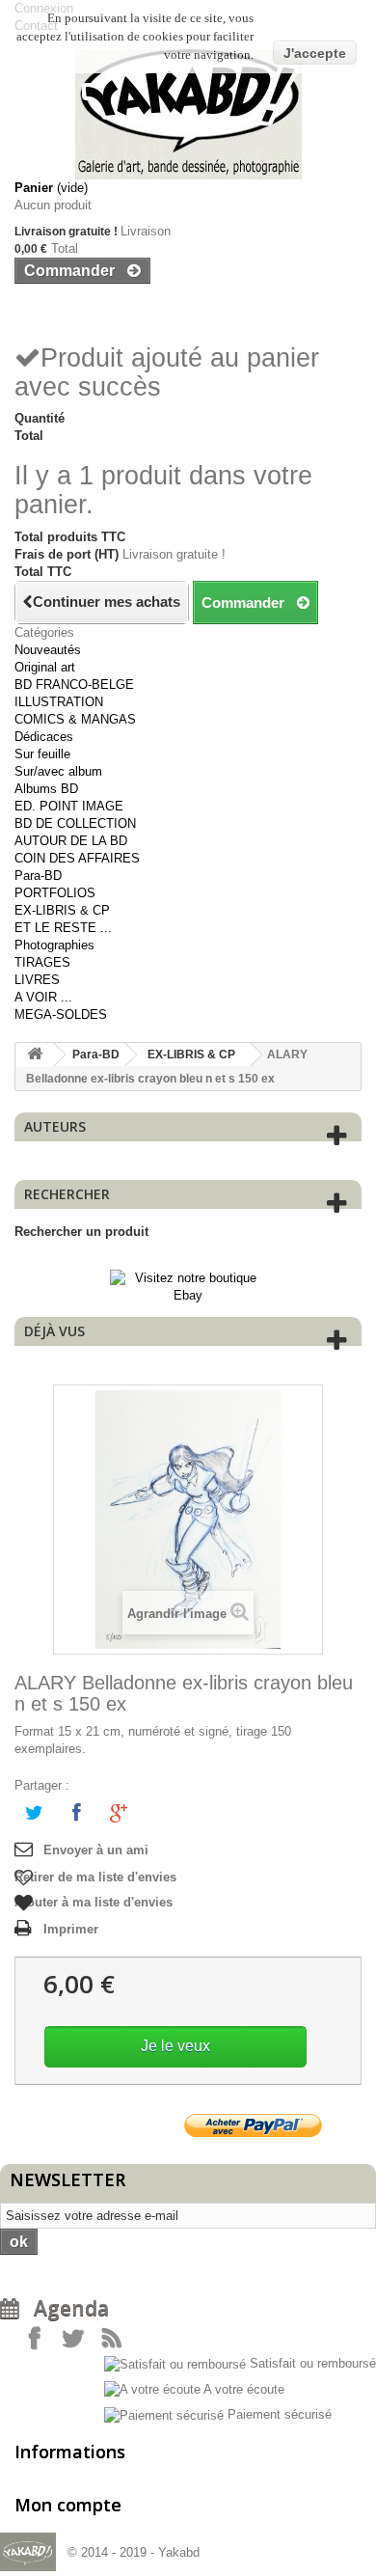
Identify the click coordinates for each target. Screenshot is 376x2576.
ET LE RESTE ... (63, 928)
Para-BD (38, 876)
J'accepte (315, 53)
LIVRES (37, 980)
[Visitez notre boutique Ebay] (188, 1286)
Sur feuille (42, 754)
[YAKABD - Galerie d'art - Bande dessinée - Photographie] (188, 114)
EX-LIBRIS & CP (62, 910)
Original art (45, 667)
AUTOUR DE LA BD (71, 841)
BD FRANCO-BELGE (74, 685)
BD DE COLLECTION (75, 823)
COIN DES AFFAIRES (77, 858)
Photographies (54, 945)
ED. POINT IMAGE (69, 806)
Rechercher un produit (81, 1232)
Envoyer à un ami (96, 1850)
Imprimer (71, 1929)
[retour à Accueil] (35, 1055)
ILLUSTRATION (59, 702)
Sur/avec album (58, 771)
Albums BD (46, 789)
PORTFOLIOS (55, 893)
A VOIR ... (43, 997)
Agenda (64, 2308)
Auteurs (55, 1126)
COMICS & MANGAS (75, 719)
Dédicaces (44, 737)
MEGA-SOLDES (61, 1014)
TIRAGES (42, 962)
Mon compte (68, 2505)
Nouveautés (48, 650)
